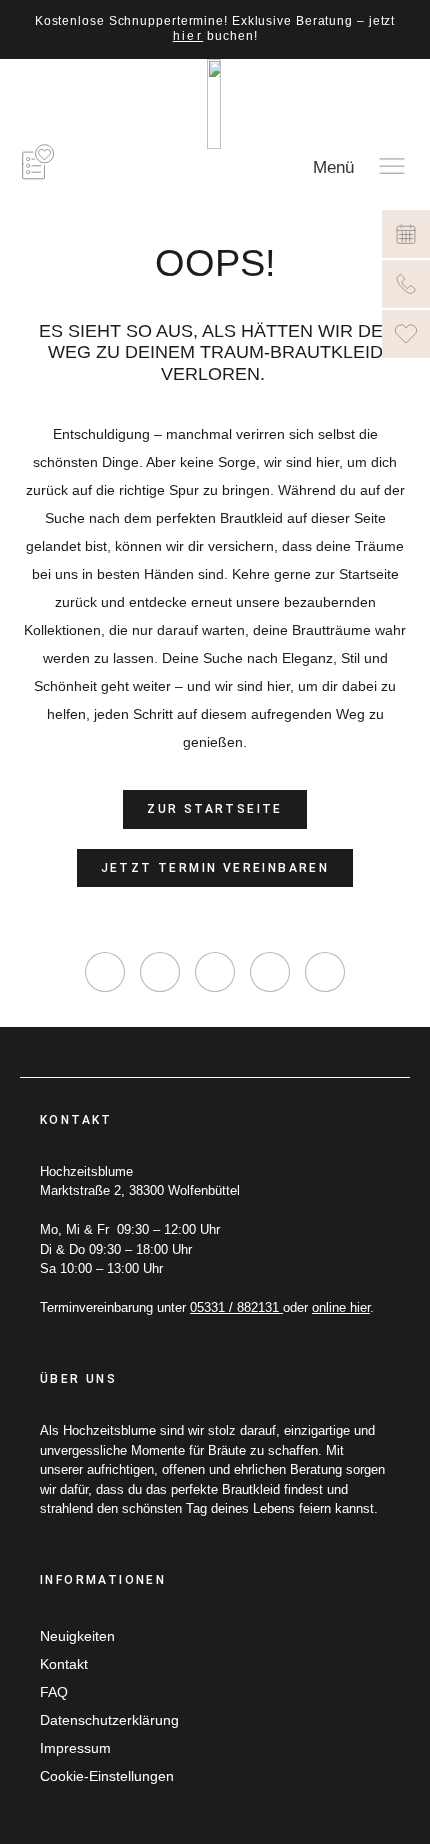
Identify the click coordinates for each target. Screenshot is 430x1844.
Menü (333, 167)
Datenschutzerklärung (109, 1720)
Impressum (75, 1748)
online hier (341, 1307)
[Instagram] (105, 972)
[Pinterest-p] (270, 972)
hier (188, 36)
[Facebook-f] (160, 972)
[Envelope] (325, 972)
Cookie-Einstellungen (107, 1776)
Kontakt (64, 1664)
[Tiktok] (215, 972)
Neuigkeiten (77, 1636)
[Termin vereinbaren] (406, 234)
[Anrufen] (406, 284)
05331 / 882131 (236, 1307)
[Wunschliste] (406, 334)
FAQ (54, 1692)
